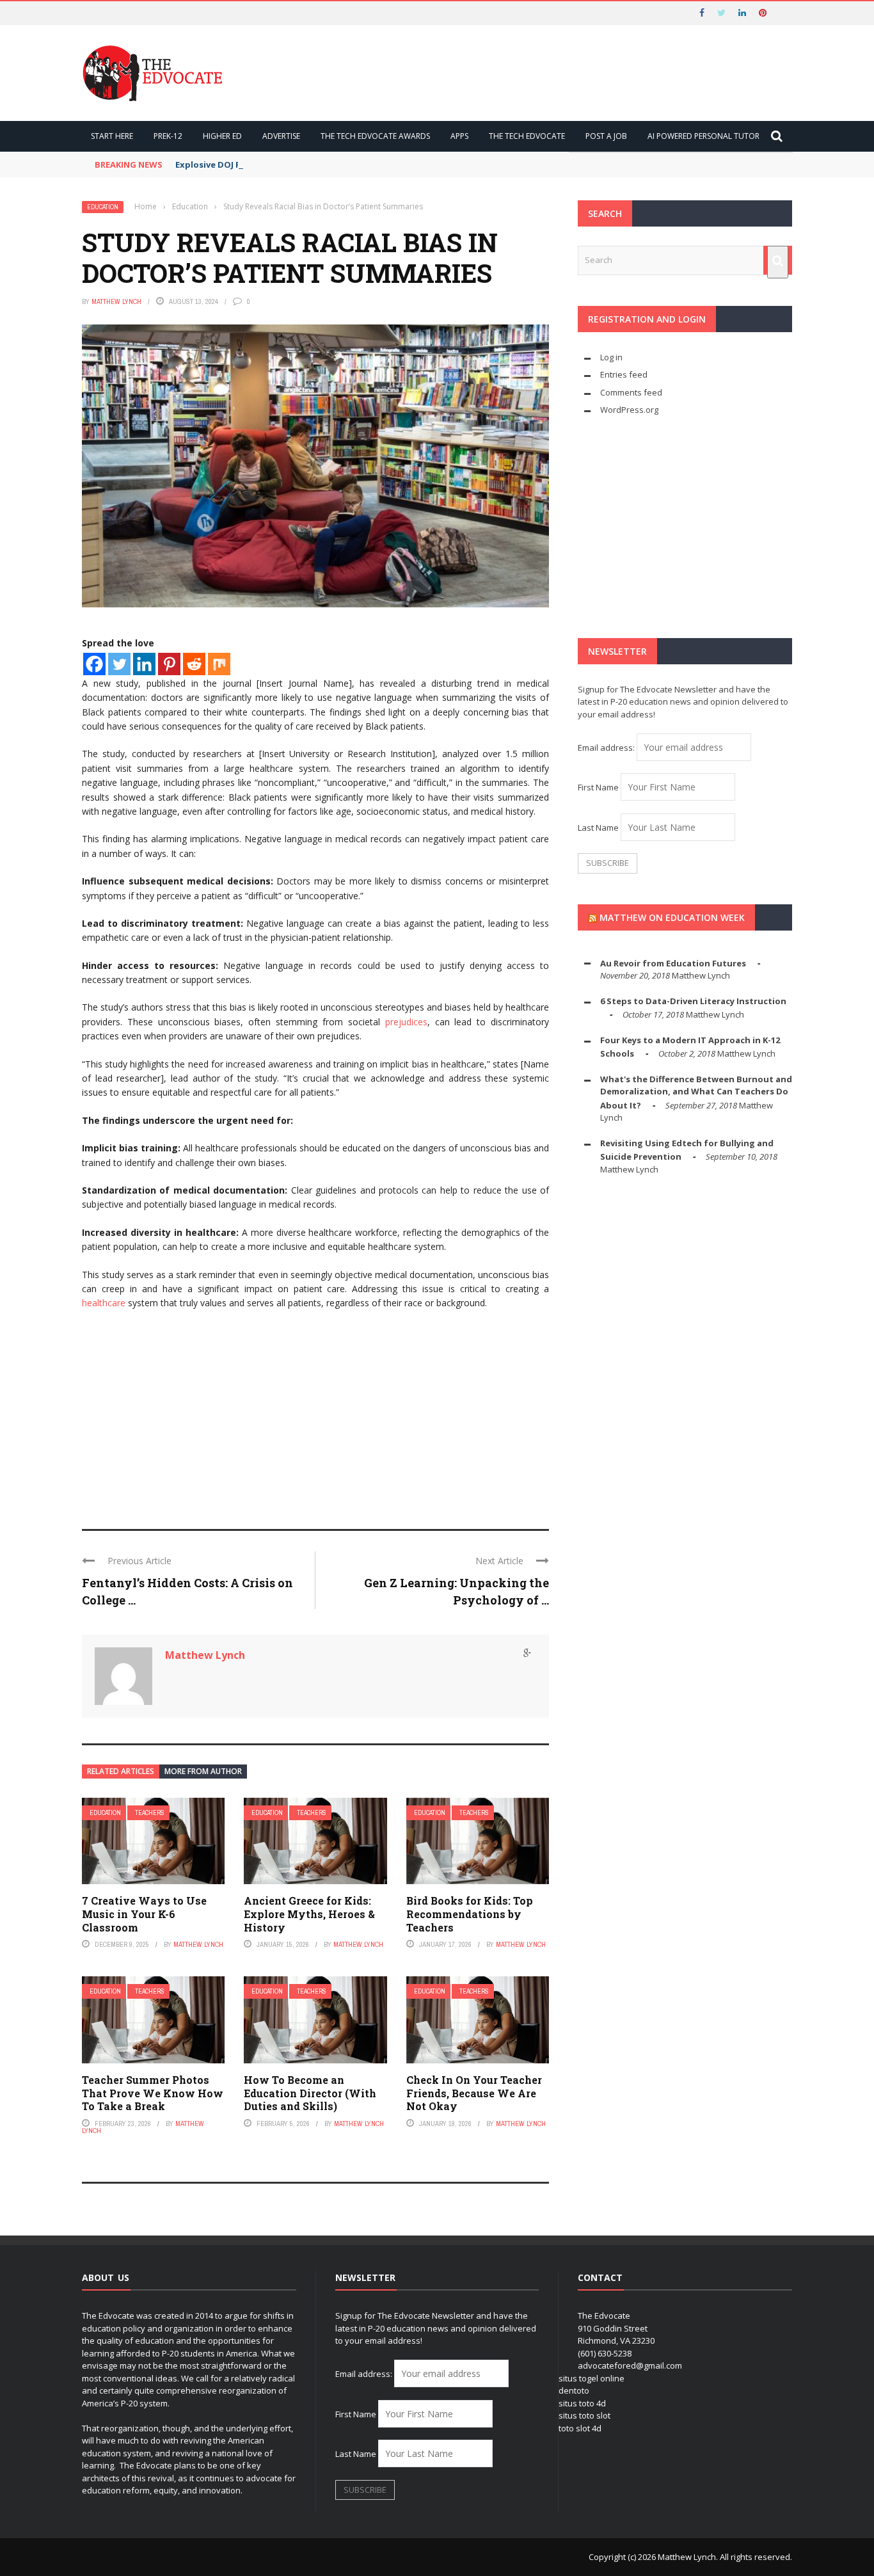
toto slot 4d (580, 2428)
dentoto (574, 2390)
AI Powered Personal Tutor (703, 136)
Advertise (281, 136)
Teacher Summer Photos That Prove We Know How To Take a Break (153, 2093)
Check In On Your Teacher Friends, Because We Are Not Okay (474, 2093)
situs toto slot (584, 2415)
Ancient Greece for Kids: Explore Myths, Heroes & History (309, 1914)
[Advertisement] (315, 1414)
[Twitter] (119, 664)
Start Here (112, 136)
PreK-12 (168, 136)
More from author (203, 1771)
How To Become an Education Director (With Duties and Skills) (310, 2093)
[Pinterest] (169, 664)
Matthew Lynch (116, 301)
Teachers (150, 1813)
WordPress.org (629, 410)
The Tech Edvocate (527, 136)
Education (103, 207)
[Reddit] (194, 664)
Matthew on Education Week (672, 917)
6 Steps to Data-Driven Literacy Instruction (693, 1001)
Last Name (598, 828)
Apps (459, 136)
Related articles (121, 1771)
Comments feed (631, 392)
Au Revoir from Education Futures (673, 963)
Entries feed (624, 374)
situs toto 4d (582, 2403)
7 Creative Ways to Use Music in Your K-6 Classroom (144, 1914)
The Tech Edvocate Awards (375, 136)
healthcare (104, 1303)
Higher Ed (222, 136)
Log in (611, 357)
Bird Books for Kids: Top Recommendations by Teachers (470, 1914)
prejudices (404, 1022)
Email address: (607, 748)
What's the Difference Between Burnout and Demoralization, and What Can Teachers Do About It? (696, 1092)
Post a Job (606, 136)
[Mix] (219, 664)
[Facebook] (94, 664)
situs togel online (592, 2378)
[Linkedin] (144, 664)
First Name (598, 787)
